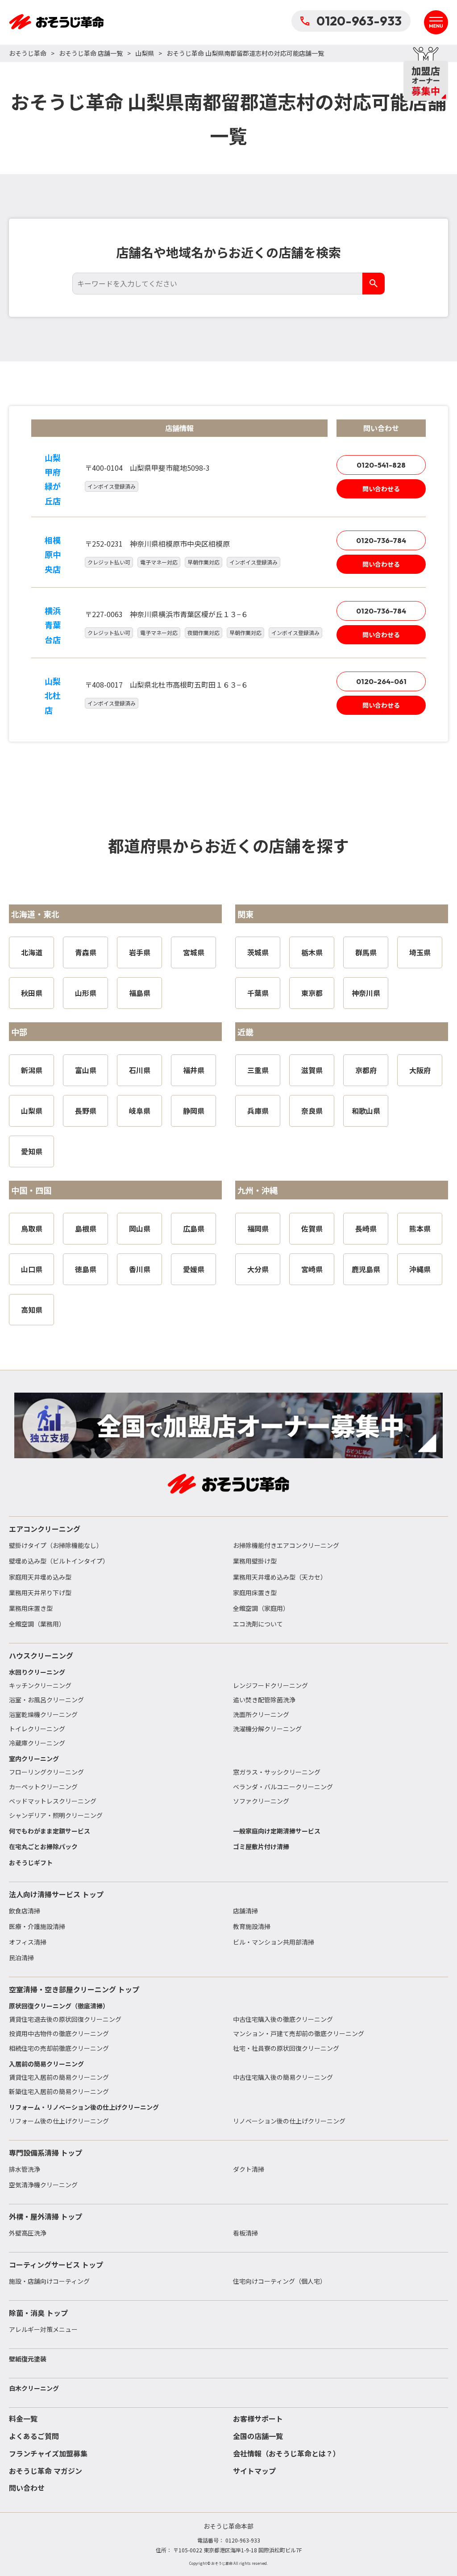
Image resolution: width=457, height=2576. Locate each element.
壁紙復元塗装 (28, 2359)
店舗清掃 (245, 1911)
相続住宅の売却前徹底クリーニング (59, 2048)
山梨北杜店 (53, 695)
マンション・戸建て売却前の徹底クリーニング (299, 2033)
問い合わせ (27, 2488)
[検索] (374, 284)
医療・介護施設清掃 (37, 1926)
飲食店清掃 (25, 1911)
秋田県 (32, 993)
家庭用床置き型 (255, 1593)
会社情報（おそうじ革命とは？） (287, 2453)
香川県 (140, 1269)
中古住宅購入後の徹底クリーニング (283, 2019)
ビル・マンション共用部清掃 (274, 1942)
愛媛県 (194, 1269)
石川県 (140, 1070)
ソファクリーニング (261, 1801)
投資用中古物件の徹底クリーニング (59, 2033)
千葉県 (258, 993)
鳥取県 (32, 1228)
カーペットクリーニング (43, 1787)
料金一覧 (23, 2418)
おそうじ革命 (28, 53)
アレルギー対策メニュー (43, 2329)
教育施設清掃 (252, 1926)
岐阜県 (140, 1111)
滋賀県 (312, 1070)
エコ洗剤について (258, 1624)
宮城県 (194, 952)
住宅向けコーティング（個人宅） (280, 2281)
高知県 (32, 1310)
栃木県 (312, 952)
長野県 (86, 1111)
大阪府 (420, 1070)
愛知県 (32, 1151)
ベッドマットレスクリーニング (53, 1801)
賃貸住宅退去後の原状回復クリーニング (65, 2019)
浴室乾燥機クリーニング (43, 1714)
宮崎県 (312, 1269)
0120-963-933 (359, 21)
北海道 (32, 952)
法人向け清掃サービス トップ (56, 1894)
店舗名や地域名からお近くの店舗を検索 (228, 252)
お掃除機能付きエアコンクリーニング (286, 1545)
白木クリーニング (34, 2388)
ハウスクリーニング (41, 1655)
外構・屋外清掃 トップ (46, 2216)
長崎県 (366, 1228)
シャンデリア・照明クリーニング (56, 1815)
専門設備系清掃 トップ (46, 2153)
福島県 (140, 993)
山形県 (86, 993)
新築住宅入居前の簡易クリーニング (59, 2091)
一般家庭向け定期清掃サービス (277, 1831)
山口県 (32, 1269)
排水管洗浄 (25, 2169)
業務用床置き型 (31, 1608)
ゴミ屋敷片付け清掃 (261, 1846)
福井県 (194, 1070)
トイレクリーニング (37, 1729)
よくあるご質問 (34, 2436)
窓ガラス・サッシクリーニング (277, 1772)
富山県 (86, 1070)
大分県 (258, 1269)
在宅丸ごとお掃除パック (43, 1846)
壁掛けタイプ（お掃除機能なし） (56, 1545)
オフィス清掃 (28, 1942)
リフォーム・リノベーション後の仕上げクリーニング (84, 2107)
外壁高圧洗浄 (28, 2233)
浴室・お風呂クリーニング (46, 1700)
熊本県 (420, 1228)
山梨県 (145, 53)
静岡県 (194, 1111)
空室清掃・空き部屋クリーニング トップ (74, 1989)
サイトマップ (254, 2471)
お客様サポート (258, 2418)
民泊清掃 (21, 1958)
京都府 (366, 1070)
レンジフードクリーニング (270, 1685)
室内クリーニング (34, 1759)
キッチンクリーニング (40, 1685)
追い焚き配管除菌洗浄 (264, 1700)
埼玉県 (420, 952)
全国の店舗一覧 (258, 2436)
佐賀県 (312, 1228)
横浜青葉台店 (53, 625)
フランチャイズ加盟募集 (48, 2453)
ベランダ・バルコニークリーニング (283, 1787)
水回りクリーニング (37, 1672)
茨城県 (258, 952)
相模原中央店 (53, 554)
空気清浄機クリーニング (43, 2185)
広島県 (194, 1228)
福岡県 (258, 1228)
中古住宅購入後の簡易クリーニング (283, 2077)
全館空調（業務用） (37, 1624)
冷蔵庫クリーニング (37, 1743)
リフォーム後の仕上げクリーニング (59, 2121)
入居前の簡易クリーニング (46, 2064)
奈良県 (312, 1111)
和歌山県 (366, 1111)
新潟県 (32, 1070)
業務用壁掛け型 (255, 1561)
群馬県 (366, 952)
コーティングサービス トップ (56, 2265)
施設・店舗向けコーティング (49, 2281)
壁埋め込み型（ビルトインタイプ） (59, 1561)
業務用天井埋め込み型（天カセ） (280, 1577)
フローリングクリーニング (46, 1772)
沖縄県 (420, 1269)
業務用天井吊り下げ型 (40, 1593)
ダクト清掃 (249, 2169)
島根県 (86, 1228)
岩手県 (140, 952)
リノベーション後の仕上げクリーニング (289, 2121)
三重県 (258, 1070)
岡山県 (140, 1228)
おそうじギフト (31, 1863)
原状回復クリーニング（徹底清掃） (59, 2006)
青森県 (86, 952)
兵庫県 (258, 1111)
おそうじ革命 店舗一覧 (91, 53)
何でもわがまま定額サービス (50, 1831)
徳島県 (86, 1269)
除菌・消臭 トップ (38, 2313)
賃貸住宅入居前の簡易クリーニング (59, 2077)
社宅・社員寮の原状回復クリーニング (286, 2048)
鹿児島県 (366, 1269)
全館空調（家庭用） (261, 1608)
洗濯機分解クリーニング (267, 1729)
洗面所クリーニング (261, 1714)
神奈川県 (366, 993)
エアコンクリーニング (45, 1529)
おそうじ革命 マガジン (46, 2471)
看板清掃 (245, 2233)
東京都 (312, 993)
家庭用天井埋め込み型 (40, 1577)
